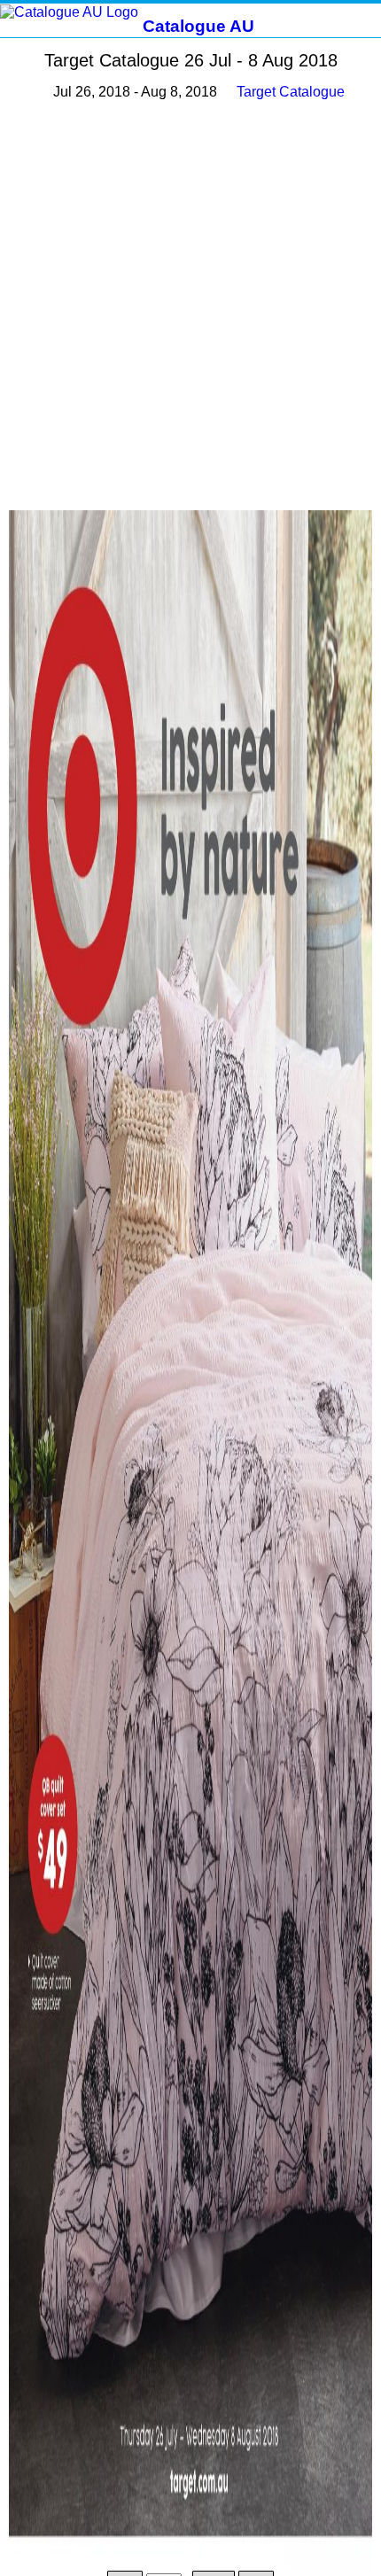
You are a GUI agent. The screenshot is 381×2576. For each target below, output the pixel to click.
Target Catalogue (291, 92)
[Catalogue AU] (69, 11)
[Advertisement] (190, 306)
